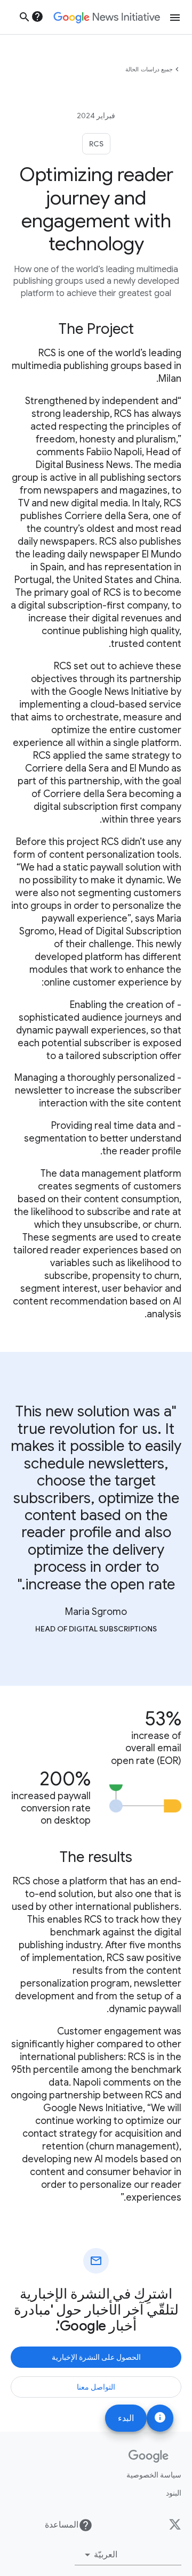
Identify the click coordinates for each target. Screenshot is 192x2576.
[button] (128, 2555)
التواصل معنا (96, 2387)
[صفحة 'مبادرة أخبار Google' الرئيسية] (107, 18)
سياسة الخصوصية (154, 2475)
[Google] (149, 2456)
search (25, 17)
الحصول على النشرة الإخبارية (96, 2357)
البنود (174, 2493)
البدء (126, 2418)
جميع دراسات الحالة (149, 69)
